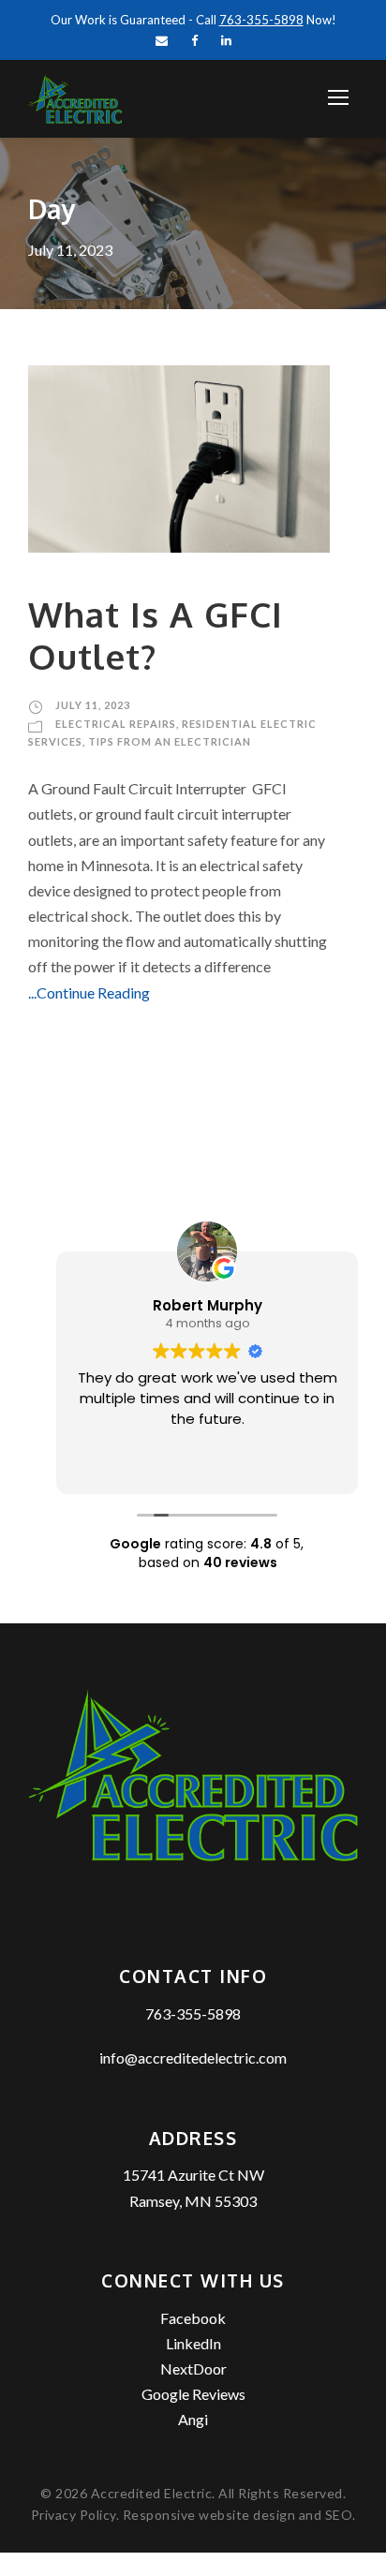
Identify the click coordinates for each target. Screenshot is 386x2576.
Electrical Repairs (116, 724)
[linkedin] (226, 40)
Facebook (193, 2318)
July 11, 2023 (93, 705)
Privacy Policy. (77, 2515)
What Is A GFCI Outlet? (156, 635)
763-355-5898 (193, 2013)
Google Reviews (193, 2394)
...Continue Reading (89, 992)
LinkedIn (193, 2343)
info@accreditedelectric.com (193, 2058)
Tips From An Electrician (170, 741)
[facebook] (194, 40)
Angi (193, 2419)
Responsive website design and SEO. (239, 2515)
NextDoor (193, 2369)
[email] (162, 40)
